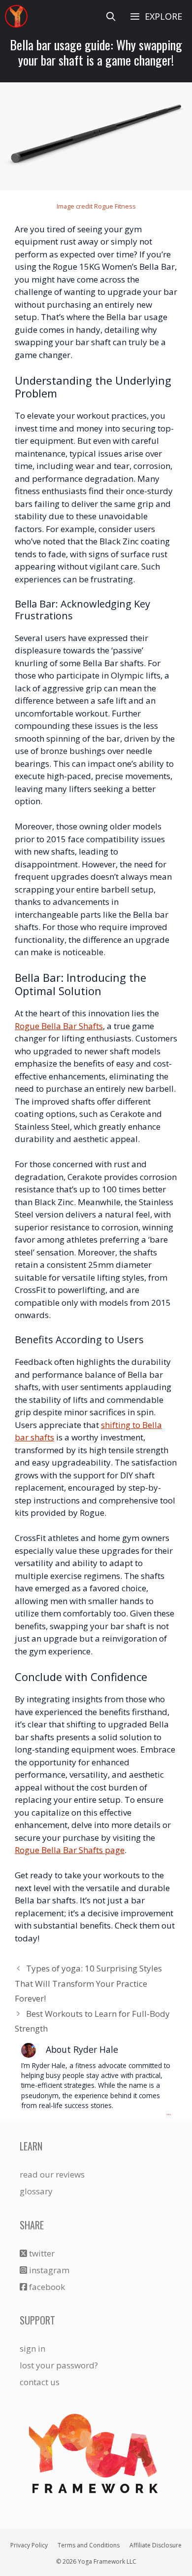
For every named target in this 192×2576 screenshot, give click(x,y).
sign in (32, 2348)
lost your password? (59, 2365)
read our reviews (52, 2174)
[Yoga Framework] (16, 16)
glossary (36, 2191)
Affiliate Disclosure (156, 2545)
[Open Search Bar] (111, 16)
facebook (46, 2287)
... (169, 2113)
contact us (40, 2382)
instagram (48, 2270)
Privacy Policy (29, 2545)
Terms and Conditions (89, 2545)
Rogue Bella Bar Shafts (59, 1026)
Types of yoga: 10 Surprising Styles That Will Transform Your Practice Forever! (88, 1983)
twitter (41, 2253)
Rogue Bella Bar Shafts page (70, 1850)
